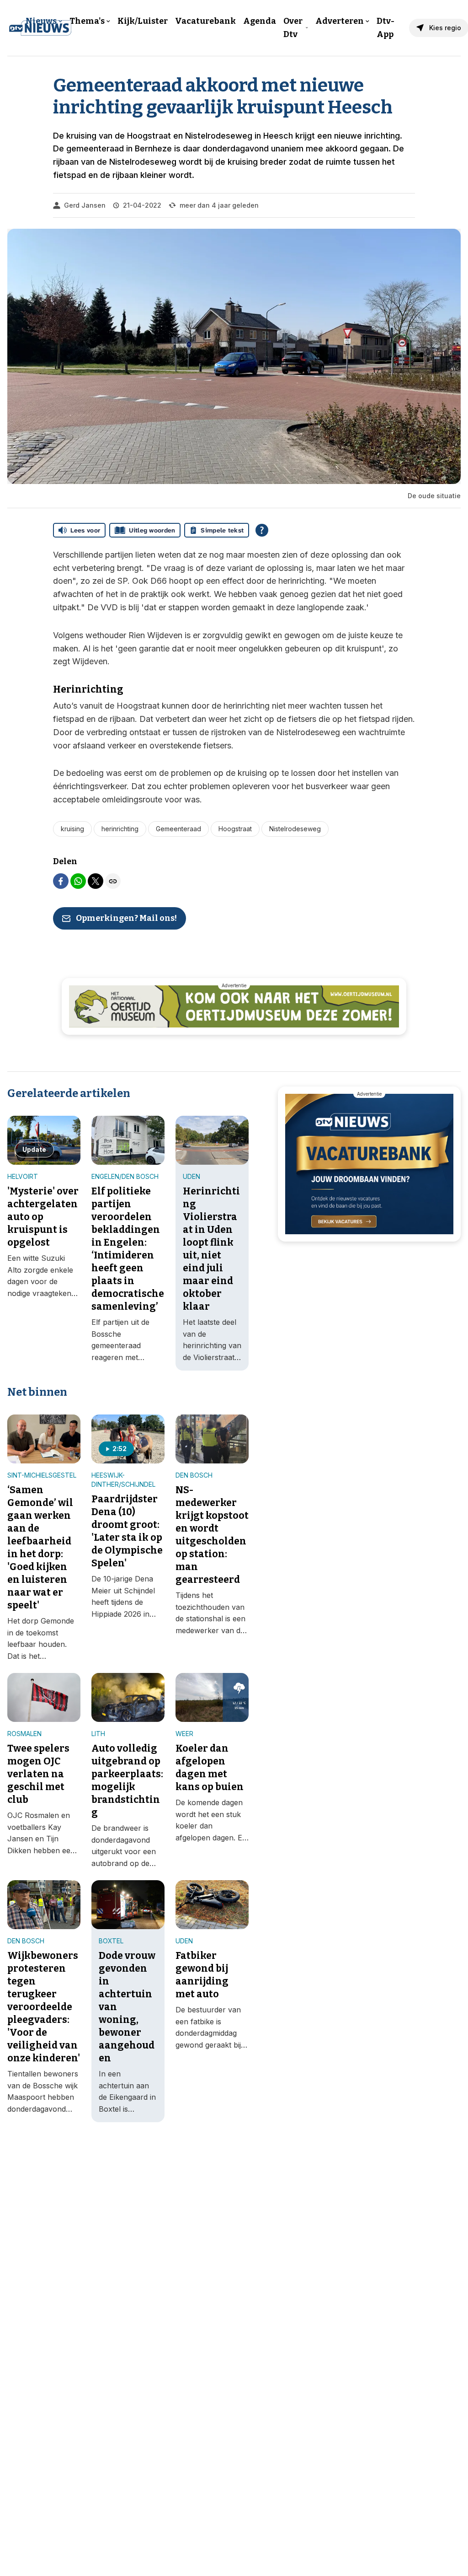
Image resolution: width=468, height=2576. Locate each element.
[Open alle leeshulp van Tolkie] (262, 530)
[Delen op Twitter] (96, 881)
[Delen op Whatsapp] (78, 881)
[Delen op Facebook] (61, 881)
